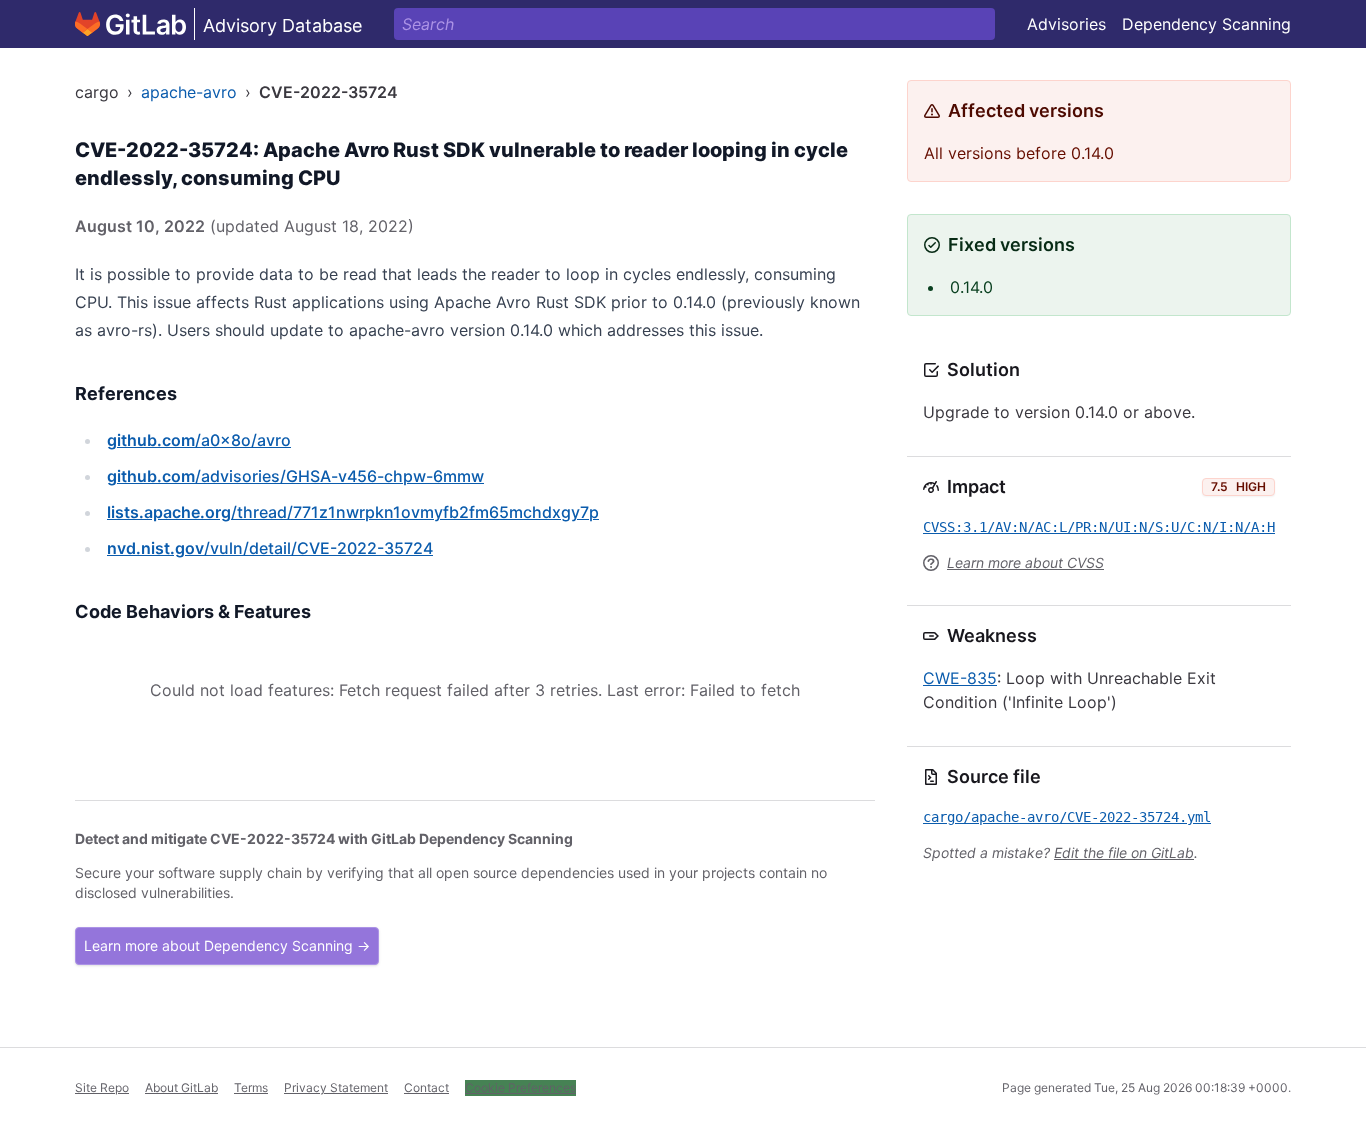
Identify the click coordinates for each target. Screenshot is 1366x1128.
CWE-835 (960, 678)
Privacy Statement (336, 1087)
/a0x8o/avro (199, 440)
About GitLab (181, 1087)
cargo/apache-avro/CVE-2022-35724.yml (1067, 817)
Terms (251, 1087)
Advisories (1066, 24)
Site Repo (102, 1087)
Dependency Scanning (1206, 24)
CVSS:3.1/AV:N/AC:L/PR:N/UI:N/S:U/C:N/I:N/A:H (1099, 527)
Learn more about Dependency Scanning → (227, 945)
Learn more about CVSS (1025, 562)
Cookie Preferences (520, 1087)
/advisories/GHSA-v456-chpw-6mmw (295, 476)
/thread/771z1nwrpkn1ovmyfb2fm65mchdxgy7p (353, 512)
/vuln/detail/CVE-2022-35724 (270, 548)
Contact (426, 1087)
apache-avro (189, 92)
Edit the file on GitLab (1124, 852)
